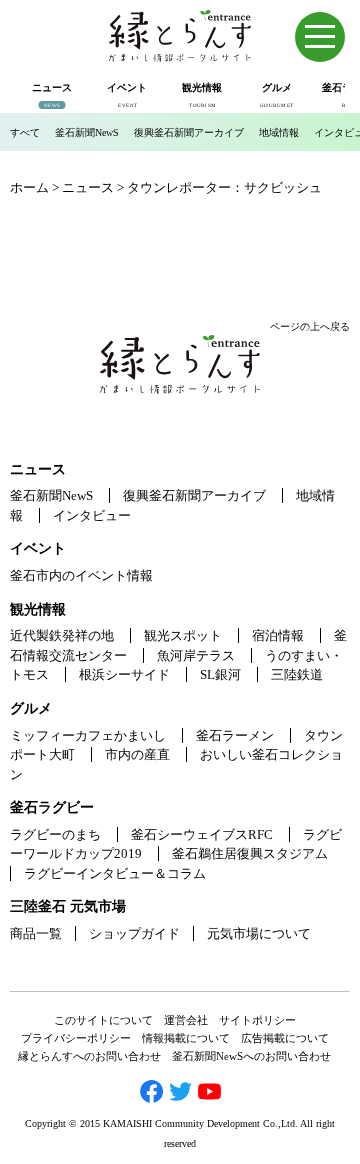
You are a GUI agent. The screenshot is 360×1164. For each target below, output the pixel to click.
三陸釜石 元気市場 (68, 906)
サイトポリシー (257, 1020)
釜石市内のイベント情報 (81, 575)
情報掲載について (186, 1038)
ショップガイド (134, 933)
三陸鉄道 (297, 674)
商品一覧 (36, 933)
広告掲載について (285, 1038)
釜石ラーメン (235, 735)
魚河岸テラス (196, 655)
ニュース (38, 469)
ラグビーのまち (55, 834)
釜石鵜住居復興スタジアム (250, 853)
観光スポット (183, 635)
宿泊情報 (278, 635)
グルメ (31, 708)
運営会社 (186, 1020)
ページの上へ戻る (310, 326)
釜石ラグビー (52, 807)
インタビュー (92, 515)
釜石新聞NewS (87, 132)
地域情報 (279, 132)
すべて (25, 132)
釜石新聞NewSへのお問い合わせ (251, 1056)
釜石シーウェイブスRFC (202, 834)
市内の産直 (137, 754)
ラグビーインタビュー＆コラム (115, 873)
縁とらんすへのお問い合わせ (89, 1056)
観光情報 (38, 609)
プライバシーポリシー (76, 1038)
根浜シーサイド (124, 674)
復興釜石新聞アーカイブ (189, 132)
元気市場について (259, 933)
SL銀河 (220, 674)
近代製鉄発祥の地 (62, 635)
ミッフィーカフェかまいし (88, 735)
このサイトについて (103, 1020)
